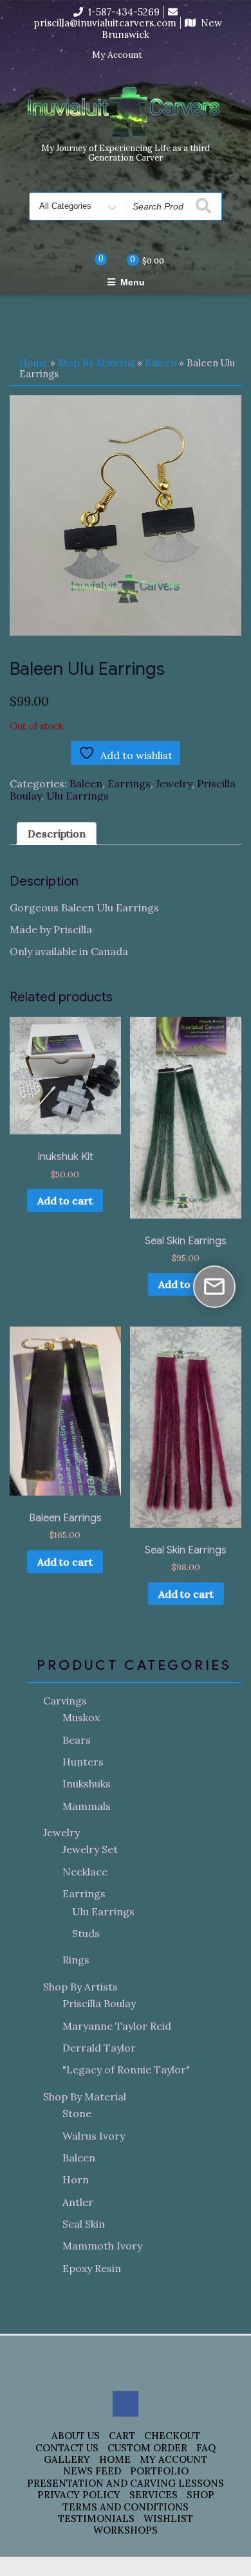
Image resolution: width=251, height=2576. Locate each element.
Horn (76, 2179)
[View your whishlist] (90, 260)
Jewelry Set (90, 1849)
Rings (76, 1960)
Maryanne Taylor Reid (117, 2026)
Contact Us (67, 2448)
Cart (122, 2436)
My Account (117, 55)
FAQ (206, 2448)
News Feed (92, 2471)
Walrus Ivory (94, 2136)
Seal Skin (84, 2224)
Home (33, 363)
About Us (76, 2436)
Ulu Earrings (78, 796)
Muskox (81, 1717)
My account (173, 2459)
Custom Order (147, 2448)
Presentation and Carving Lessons (126, 2483)
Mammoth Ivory (102, 2246)
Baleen (161, 363)
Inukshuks (87, 1784)
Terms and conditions (126, 2507)
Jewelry (174, 783)
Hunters (83, 1762)
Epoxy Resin (92, 2268)
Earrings (129, 783)
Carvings (65, 1701)
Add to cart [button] (65, 1201)
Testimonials (96, 2518)
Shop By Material (96, 363)
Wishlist (168, 2518)
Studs (86, 1933)
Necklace (85, 1872)
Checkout (172, 2436)
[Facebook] (160, 55)
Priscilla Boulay (99, 2003)
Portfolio (159, 2471)
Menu (133, 282)
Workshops (126, 2530)
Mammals (87, 1806)
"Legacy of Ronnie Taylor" (126, 2070)
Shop (200, 2495)
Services (153, 2495)
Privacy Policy (79, 2495)
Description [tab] (57, 834)
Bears (77, 1740)
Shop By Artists (80, 1987)
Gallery (67, 2459)
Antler (78, 2202)
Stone (77, 2113)
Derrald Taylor (99, 2048)
